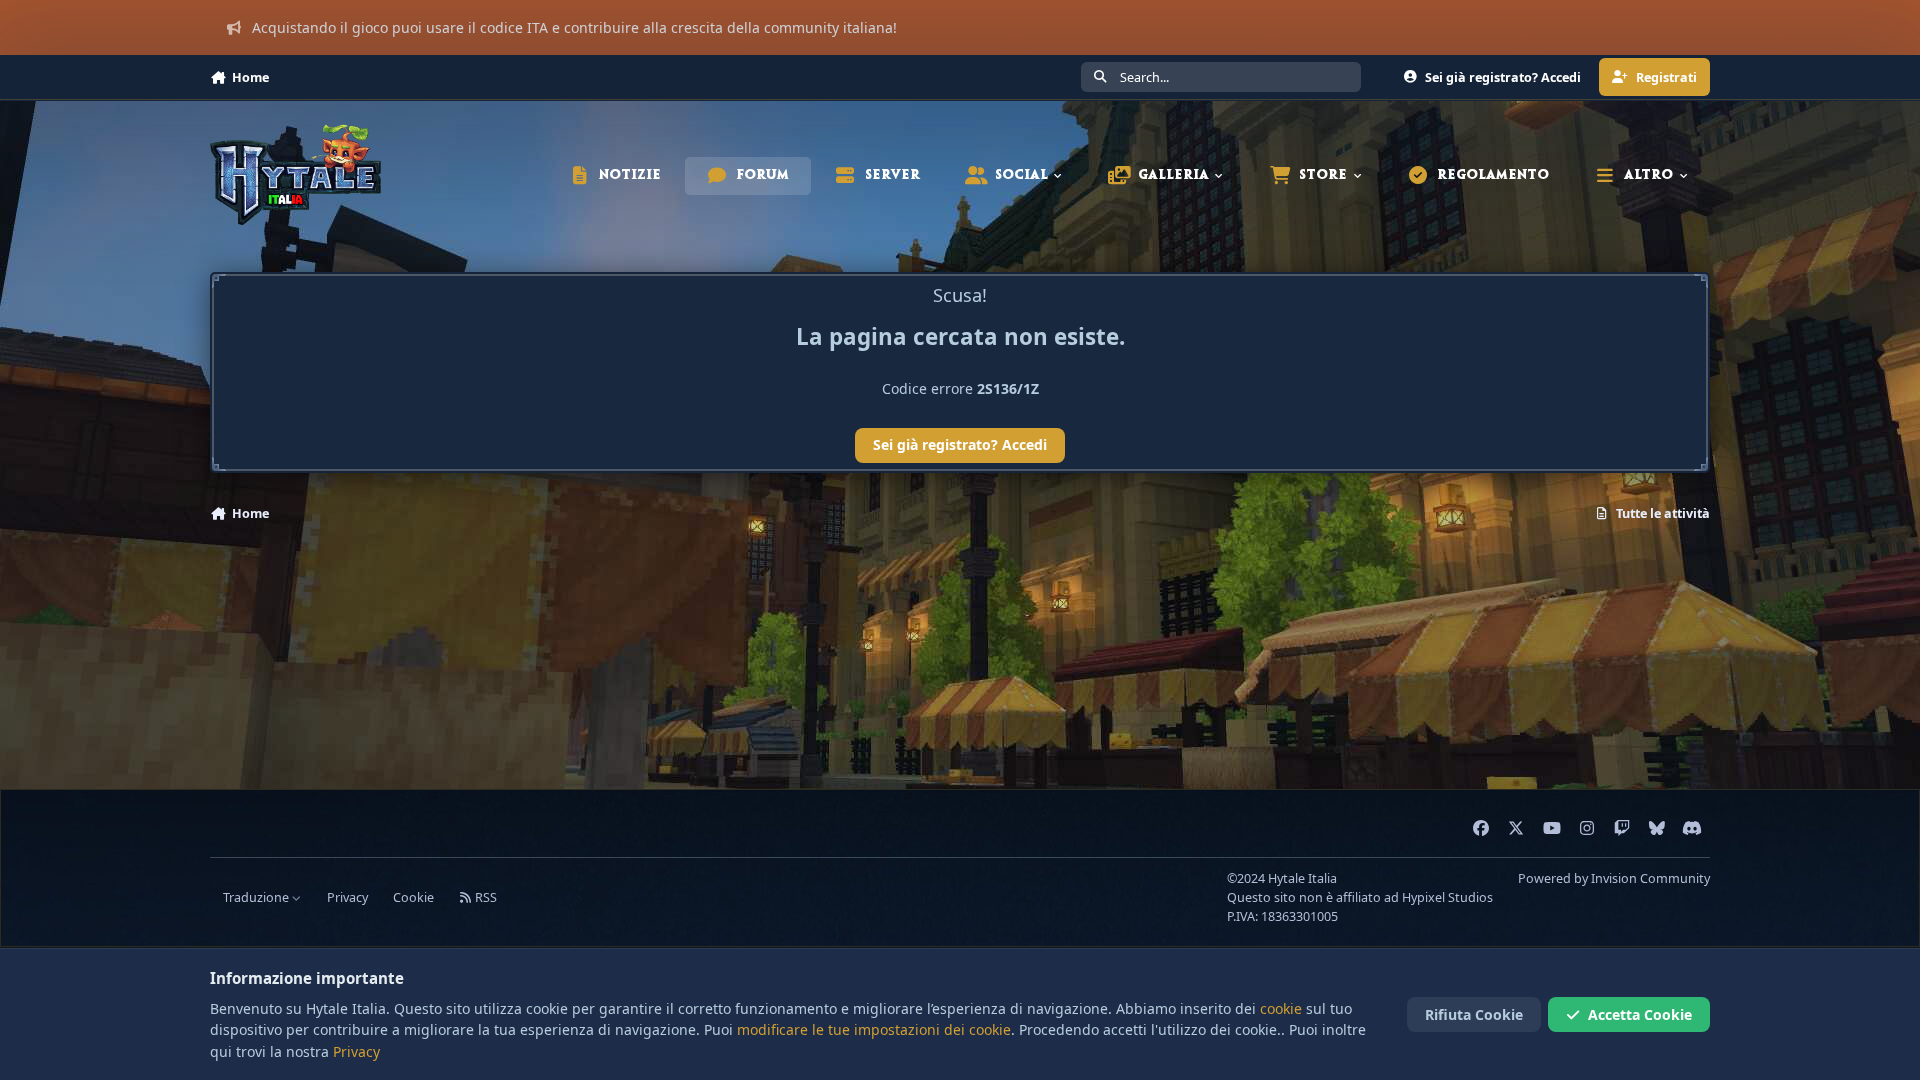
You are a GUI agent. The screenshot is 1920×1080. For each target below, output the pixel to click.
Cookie (413, 897)
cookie (1281, 1008)
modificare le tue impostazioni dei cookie (874, 1029)
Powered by (1614, 878)
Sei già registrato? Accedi (960, 444)
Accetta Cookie (1640, 1014)
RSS (484, 897)
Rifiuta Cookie (1474, 1014)
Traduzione (257, 897)
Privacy (347, 897)
